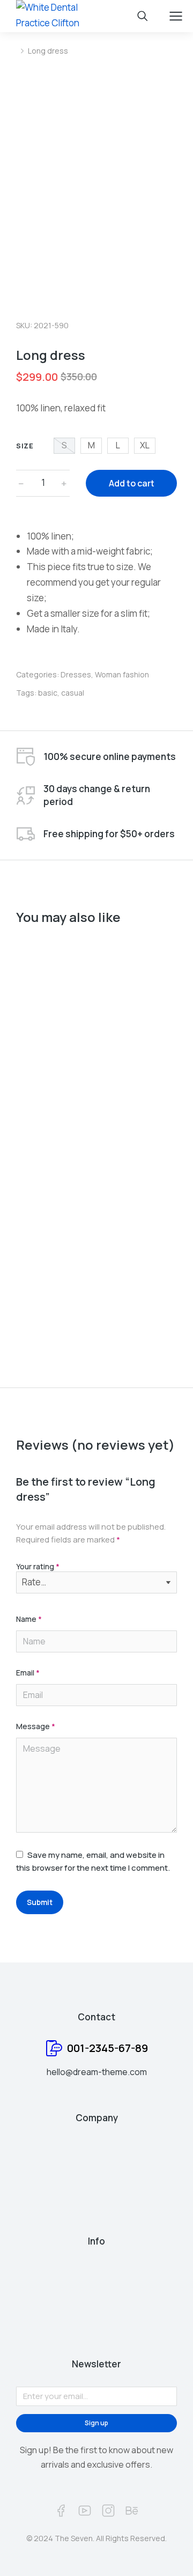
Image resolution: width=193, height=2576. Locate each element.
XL (145, 445)
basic (48, 693)
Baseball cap (43, 1302)
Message (36, 1727)
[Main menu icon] (176, 16)
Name (29, 1619)
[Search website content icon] (143, 16)
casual (73, 693)
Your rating (38, 1567)
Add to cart (132, 483)
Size (25, 446)
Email (28, 1673)
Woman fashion (122, 674)
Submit (40, 1902)
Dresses (76, 674)
